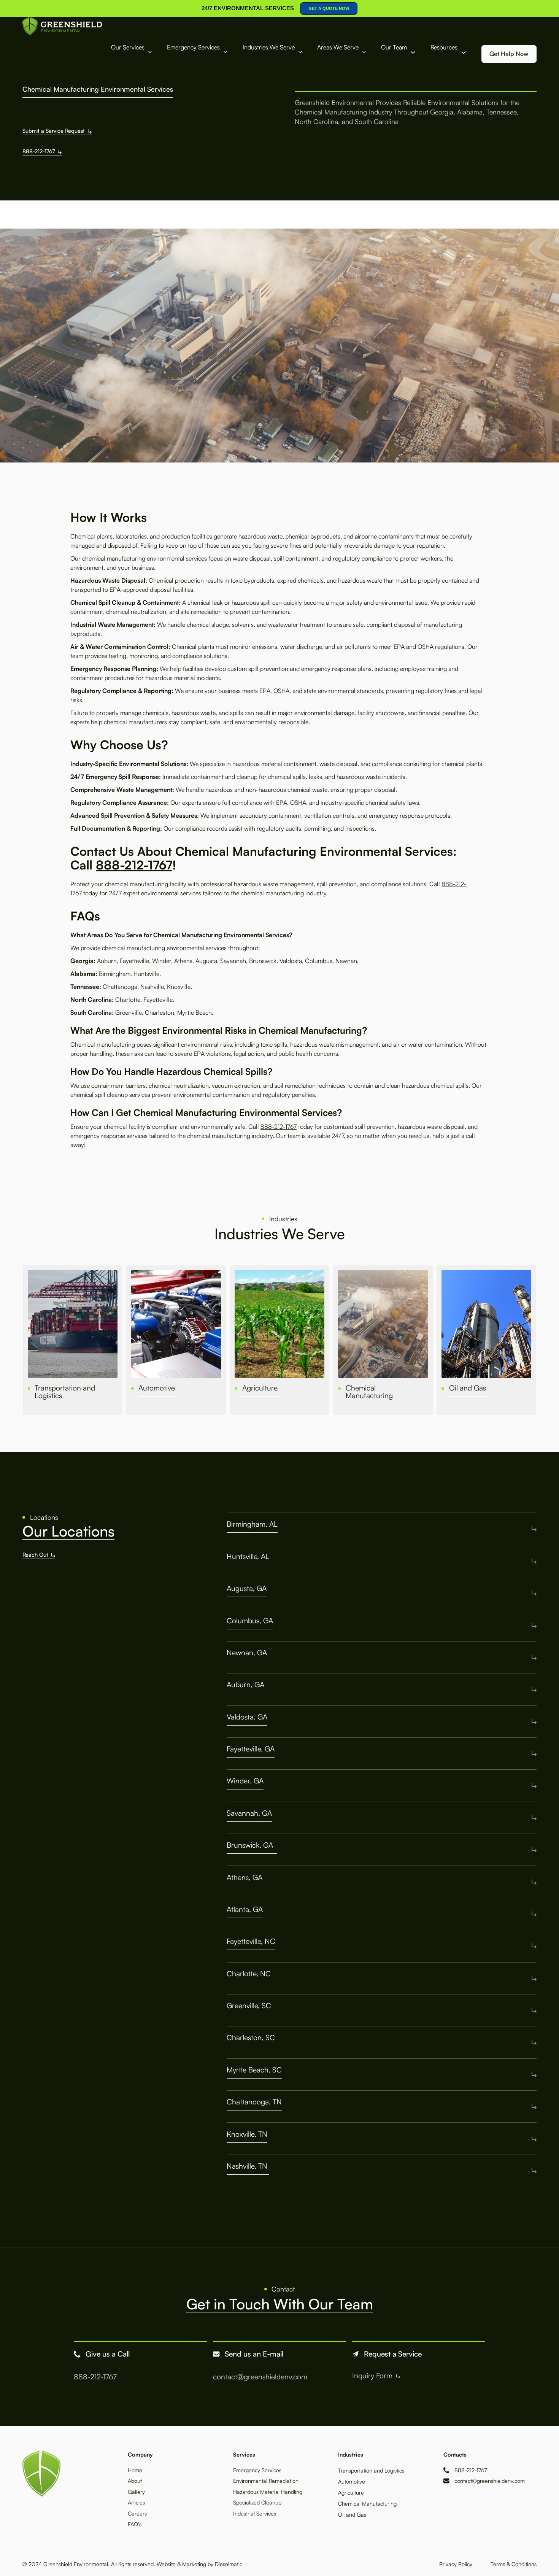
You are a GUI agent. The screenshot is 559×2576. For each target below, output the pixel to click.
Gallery (136, 2492)
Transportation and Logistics (371, 2470)
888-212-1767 (134, 865)
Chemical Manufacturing (367, 2503)
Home (135, 2470)
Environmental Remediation (266, 2481)
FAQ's (135, 2524)
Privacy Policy (456, 2564)
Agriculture (352, 2492)
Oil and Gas (352, 2514)
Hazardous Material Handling (268, 2492)
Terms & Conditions (514, 2564)
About (135, 2481)
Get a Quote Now (329, 8)
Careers (137, 2513)
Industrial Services (255, 2513)
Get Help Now (509, 54)
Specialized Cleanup (257, 2502)
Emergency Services (257, 2470)
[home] (62, 26)
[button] (132, 53)
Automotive (352, 2481)
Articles (136, 2502)
